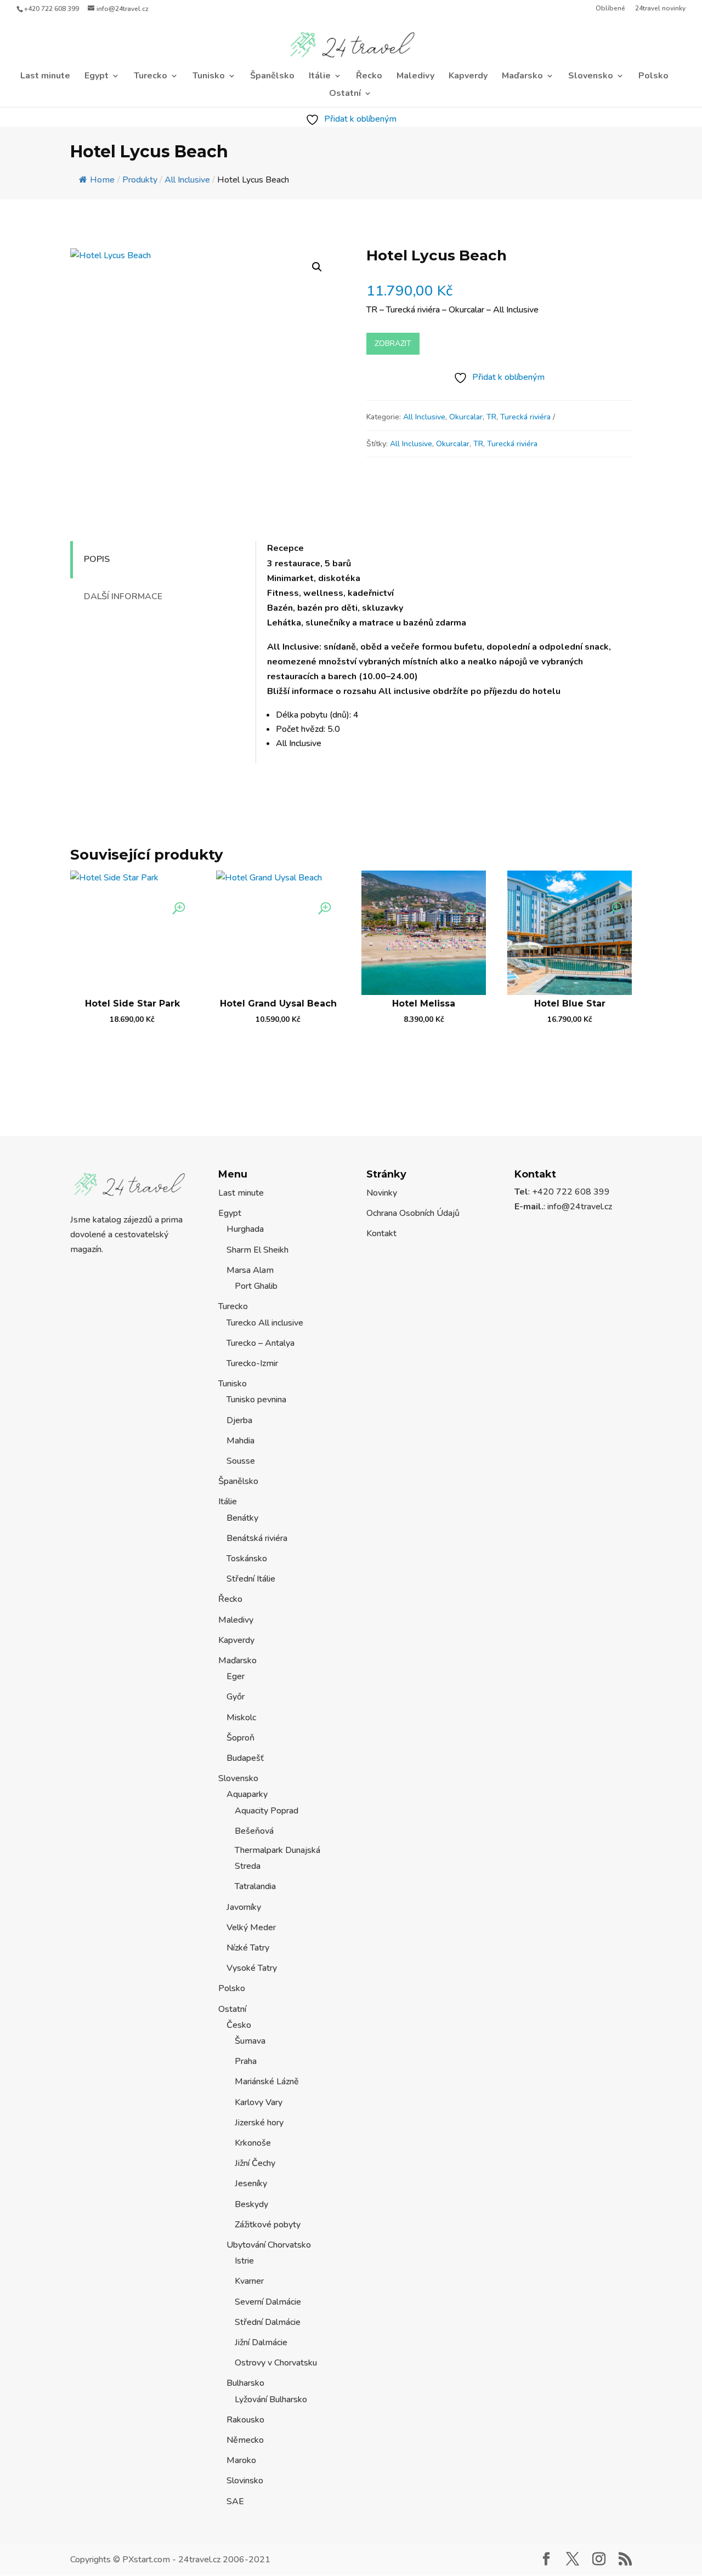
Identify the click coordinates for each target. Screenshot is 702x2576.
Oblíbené (610, 9)
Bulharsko (245, 2383)
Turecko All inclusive (265, 1323)
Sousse (241, 1461)
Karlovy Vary (259, 2102)
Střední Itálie (251, 1579)
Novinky (382, 1193)
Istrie (244, 2261)
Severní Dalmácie (268, 2302)
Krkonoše (253, 2143)
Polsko (653, 77)
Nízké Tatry (248, 1948)
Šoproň (240, 1738)
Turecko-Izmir (252, 1363)
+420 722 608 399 (52, 9)
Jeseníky (251, 2183)
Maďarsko (522, 77)
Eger (236, 1676)
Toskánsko (247, 1559)
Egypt (97, 77)
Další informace (123, 596)
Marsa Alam (250, 1270)
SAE (235, 2501)
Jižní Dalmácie (261, 2342)
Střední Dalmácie (268, 2322)
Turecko (151, 77)
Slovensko (591, 77)
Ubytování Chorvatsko (269, 2245)
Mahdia (240, 1441)
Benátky (242, 1518)
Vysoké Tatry (252, 1968)
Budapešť (245, 1758)
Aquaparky (247, 1794)
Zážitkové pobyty (268, 2225)
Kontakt (381, 1233)
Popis (97, 559)
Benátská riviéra (257, 1538)
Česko (239, 2025)
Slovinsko (245, 2481)
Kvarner (249, 2281)
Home (102, 180)
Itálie (320, 77)
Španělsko (272, 77)
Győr (236, 1697)
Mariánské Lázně (267, 2082)
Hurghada (245, 1229)
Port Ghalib (256, 1286)
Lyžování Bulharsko (271, 2399)
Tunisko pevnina (256, 1400)
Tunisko (209, 77)
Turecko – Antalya (261, 1343)
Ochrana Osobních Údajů (413, 1213)
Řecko (369, 77)
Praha (246, 2061)
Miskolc (241, 1718)
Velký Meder (251, 1927)
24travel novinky (660, 9)
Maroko (241, 2460)
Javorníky (244, 1907)
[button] (317, 267)
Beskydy (251, 2204)
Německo (245, 2440)
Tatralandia (255, 1886)
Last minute (45, 77)
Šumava (250, 2041)
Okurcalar (466, 417)
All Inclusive (424, 417)
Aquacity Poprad (267, 1811)
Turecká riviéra (525, 417)
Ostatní (345, 94)
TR (491, 417)
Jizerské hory (259, 2123)
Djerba (239, 1420)
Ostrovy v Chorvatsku (276, 2363)
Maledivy (415, 77)
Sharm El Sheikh (257, 1250)
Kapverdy (468, 77)
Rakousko (245, 2420)
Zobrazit (393, 343)
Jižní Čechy (255, 2163)
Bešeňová (254, 1831)
